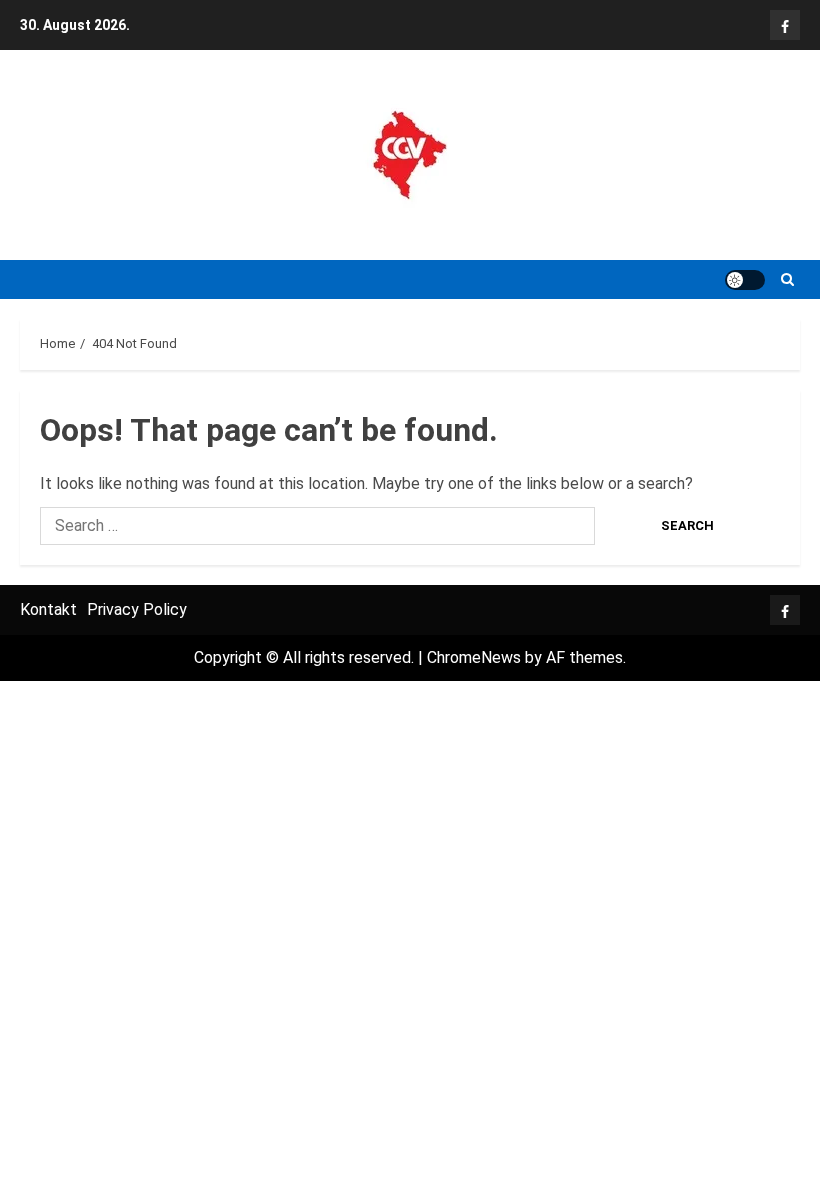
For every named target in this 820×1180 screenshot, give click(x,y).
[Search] (787, 279)
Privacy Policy (137, 609)
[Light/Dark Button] (745, 280)
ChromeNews (474, 657)
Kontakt (48, 609)
